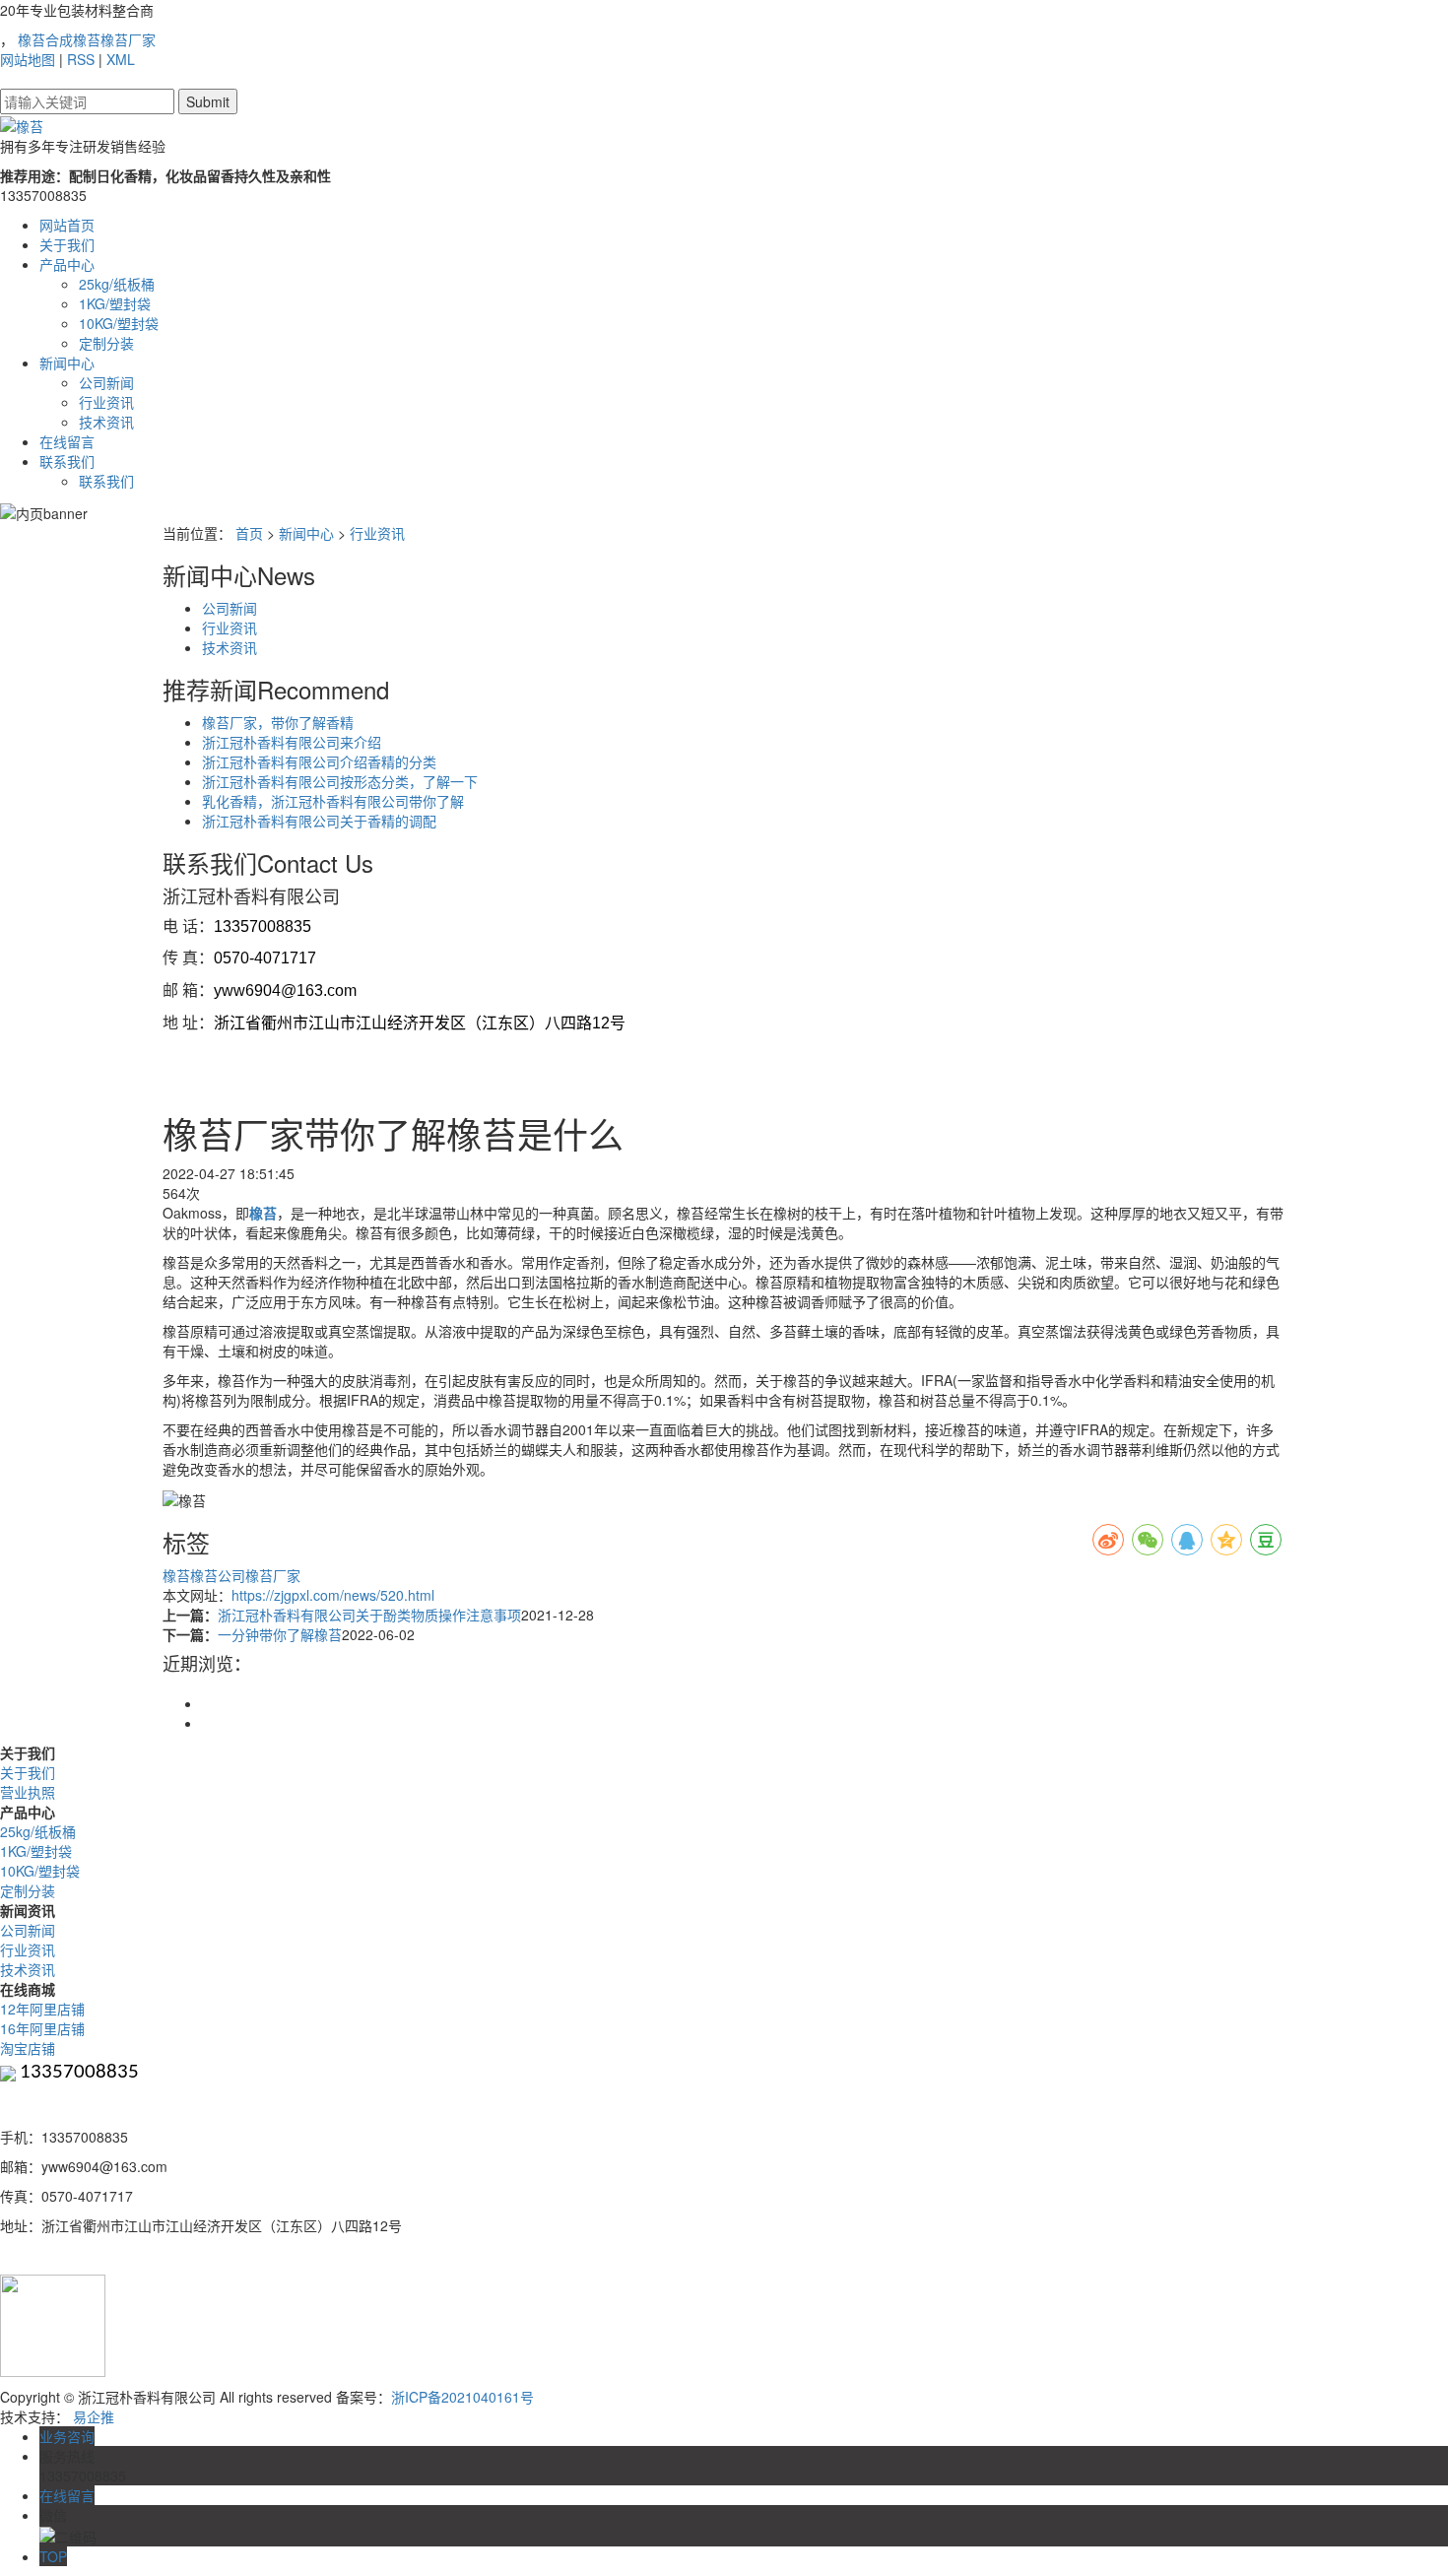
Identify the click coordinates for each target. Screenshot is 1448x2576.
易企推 (94, 2416)
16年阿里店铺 (42, 2028)
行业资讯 (106, 402)
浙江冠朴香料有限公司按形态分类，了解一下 (340, 781)
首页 (249, 533)
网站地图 (28, 59)
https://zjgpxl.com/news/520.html (333, 1595)
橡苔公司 (218, 1575)
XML (121, 59)
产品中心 (67, 264)
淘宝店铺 (28, 2048)
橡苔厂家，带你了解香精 (278, 722)
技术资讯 (106, 422)
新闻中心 (67, 363)
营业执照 (28, 1792)
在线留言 (67, 441)
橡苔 (32, 39)
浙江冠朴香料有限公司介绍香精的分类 (319, 761)
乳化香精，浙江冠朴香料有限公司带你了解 (333, 801)
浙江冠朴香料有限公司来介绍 (292, 742)
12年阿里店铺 (42, 2009)
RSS (81, 59)
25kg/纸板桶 (117, 284)
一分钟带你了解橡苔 (280, 1634)
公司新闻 (106, 382)
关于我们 (67, 244)
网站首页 (67, 225)
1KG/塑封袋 (115, 303)
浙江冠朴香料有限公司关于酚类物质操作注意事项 (369, 1615)
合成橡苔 (73, 39)
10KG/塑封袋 (119, 323)
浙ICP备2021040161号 (462, 2397)
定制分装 (106, 343)
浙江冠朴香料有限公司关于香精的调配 (319, 821)
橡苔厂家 (128, 39)
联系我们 (67, 461)
